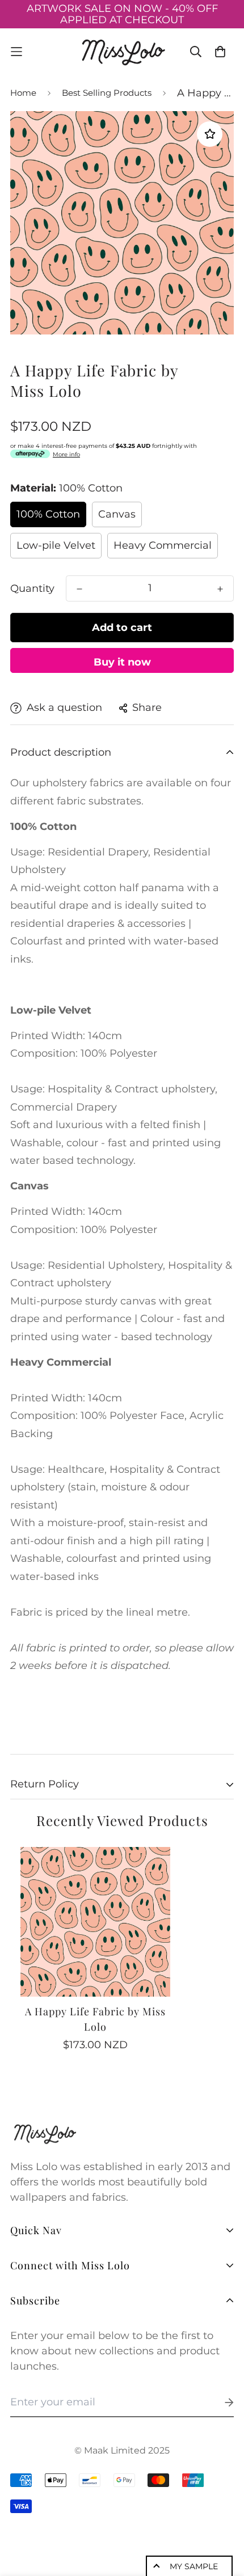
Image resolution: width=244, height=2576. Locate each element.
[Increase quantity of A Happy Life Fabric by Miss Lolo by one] (220, 589)
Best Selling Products (107, 93)
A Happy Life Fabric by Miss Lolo (95, 2019)
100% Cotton (48, 514)
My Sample (194, 2566)
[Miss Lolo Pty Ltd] (122, 52)
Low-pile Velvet (56, 545)
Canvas (117, 514)
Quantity (32, 588)
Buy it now (122, 662)
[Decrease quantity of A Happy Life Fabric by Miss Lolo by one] (79, 589)
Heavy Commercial (163, 545)
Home (23, 93)
